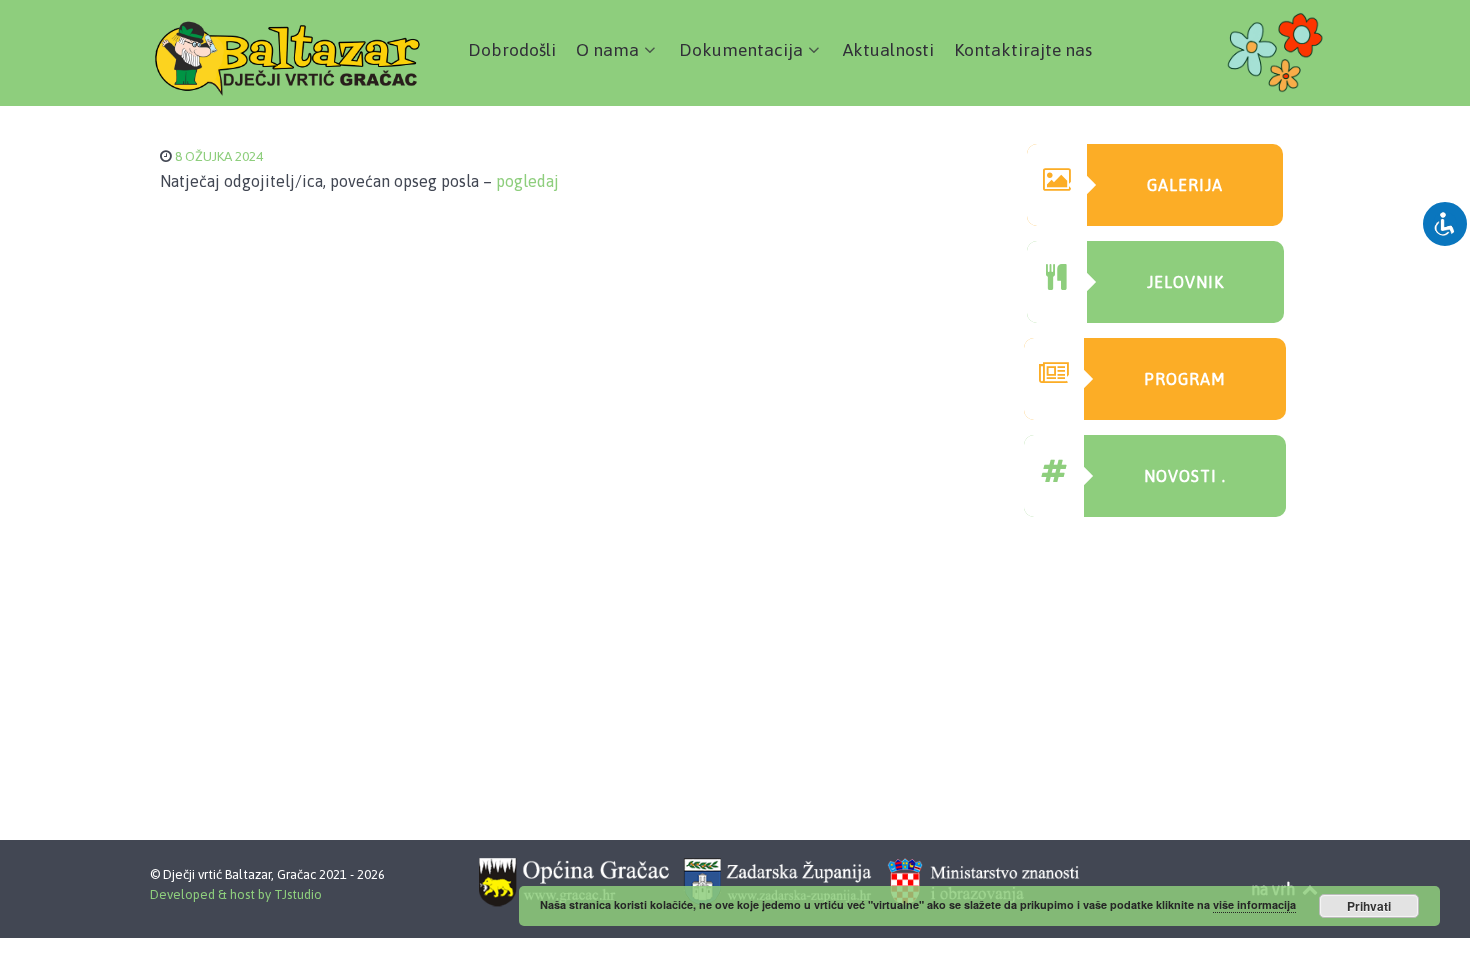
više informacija (1254, 904)
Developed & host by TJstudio (236, 894)
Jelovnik (1185, 282)
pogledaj (527, 181)
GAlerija (1185, 185)
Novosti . (1185, 476)
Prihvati (1369, 906)
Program (1185, 379)
